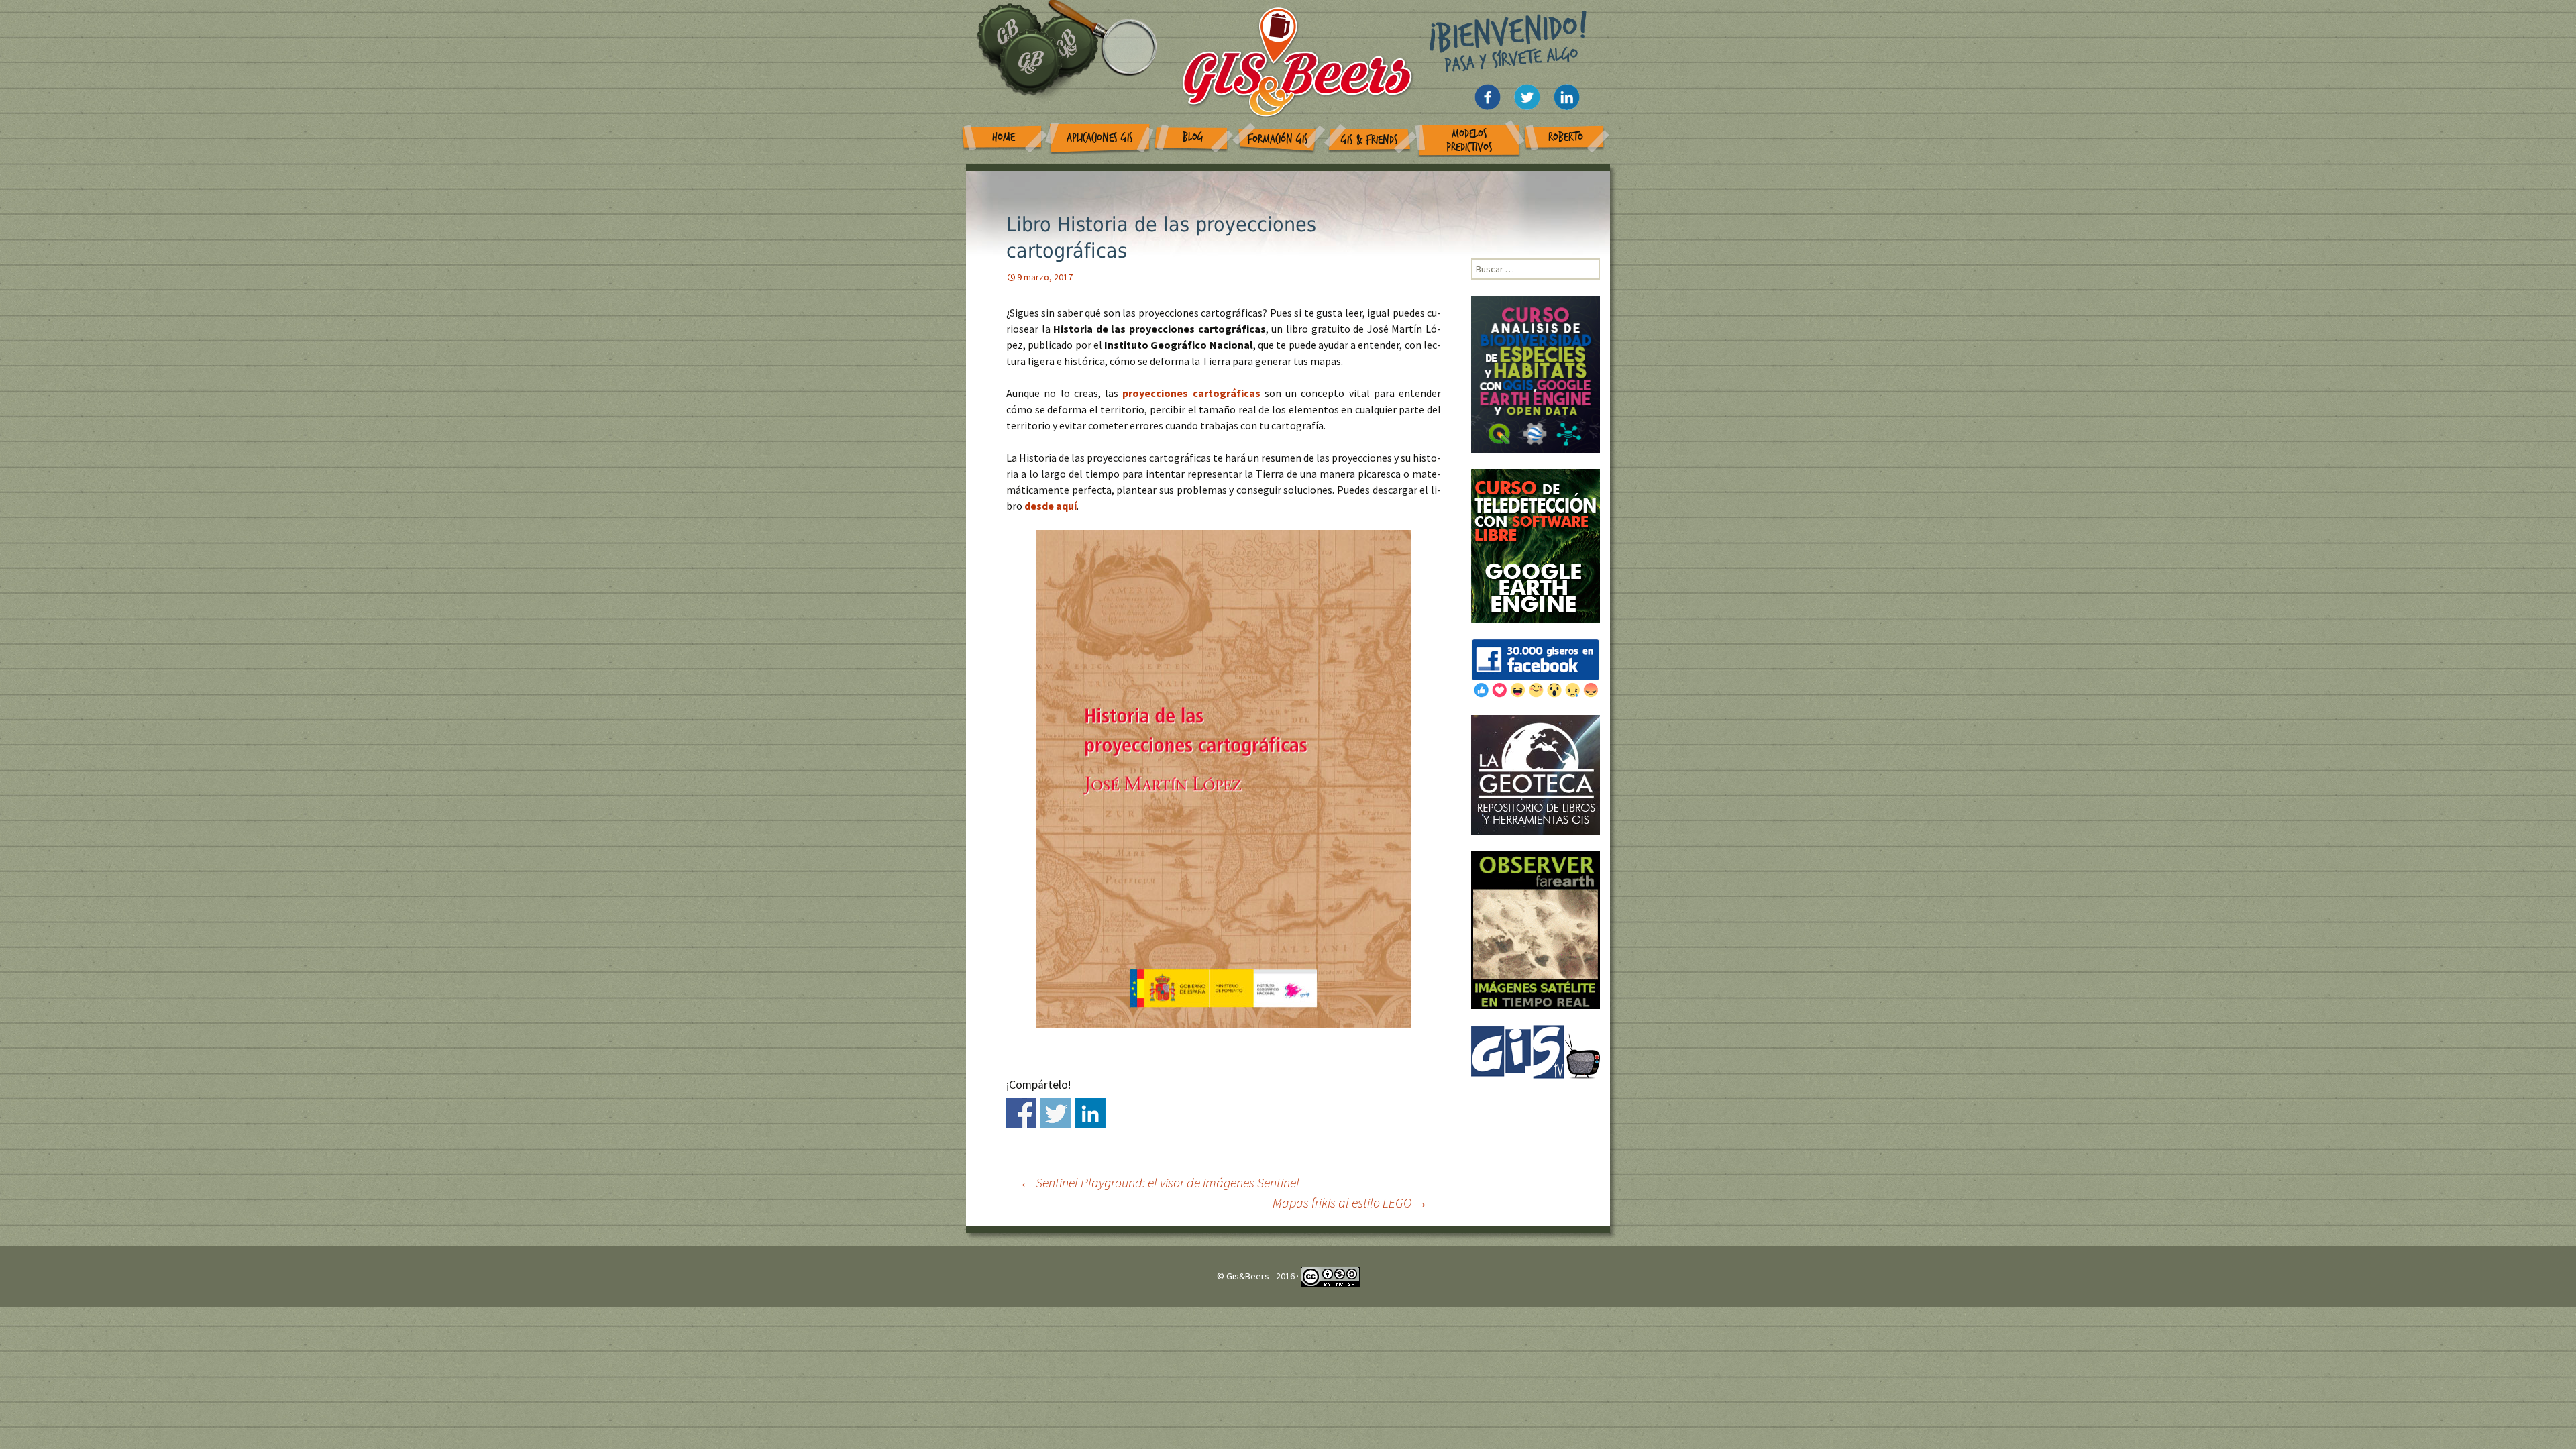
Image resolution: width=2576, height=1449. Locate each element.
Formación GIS (1278, 139)
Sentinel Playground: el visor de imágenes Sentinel (1160, 1182)
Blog (1193, 137)
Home (1004, 137)
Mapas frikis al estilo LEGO (1350, 1202)
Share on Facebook (1021, 1113)
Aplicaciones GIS (1100, 138)
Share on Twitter (1056, 1113)
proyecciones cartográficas (1193, 393)
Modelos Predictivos (1469, 141)
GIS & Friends (1370, 140)
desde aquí (1051, 506)
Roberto (1566, 137)
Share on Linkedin (1090, 1113)
